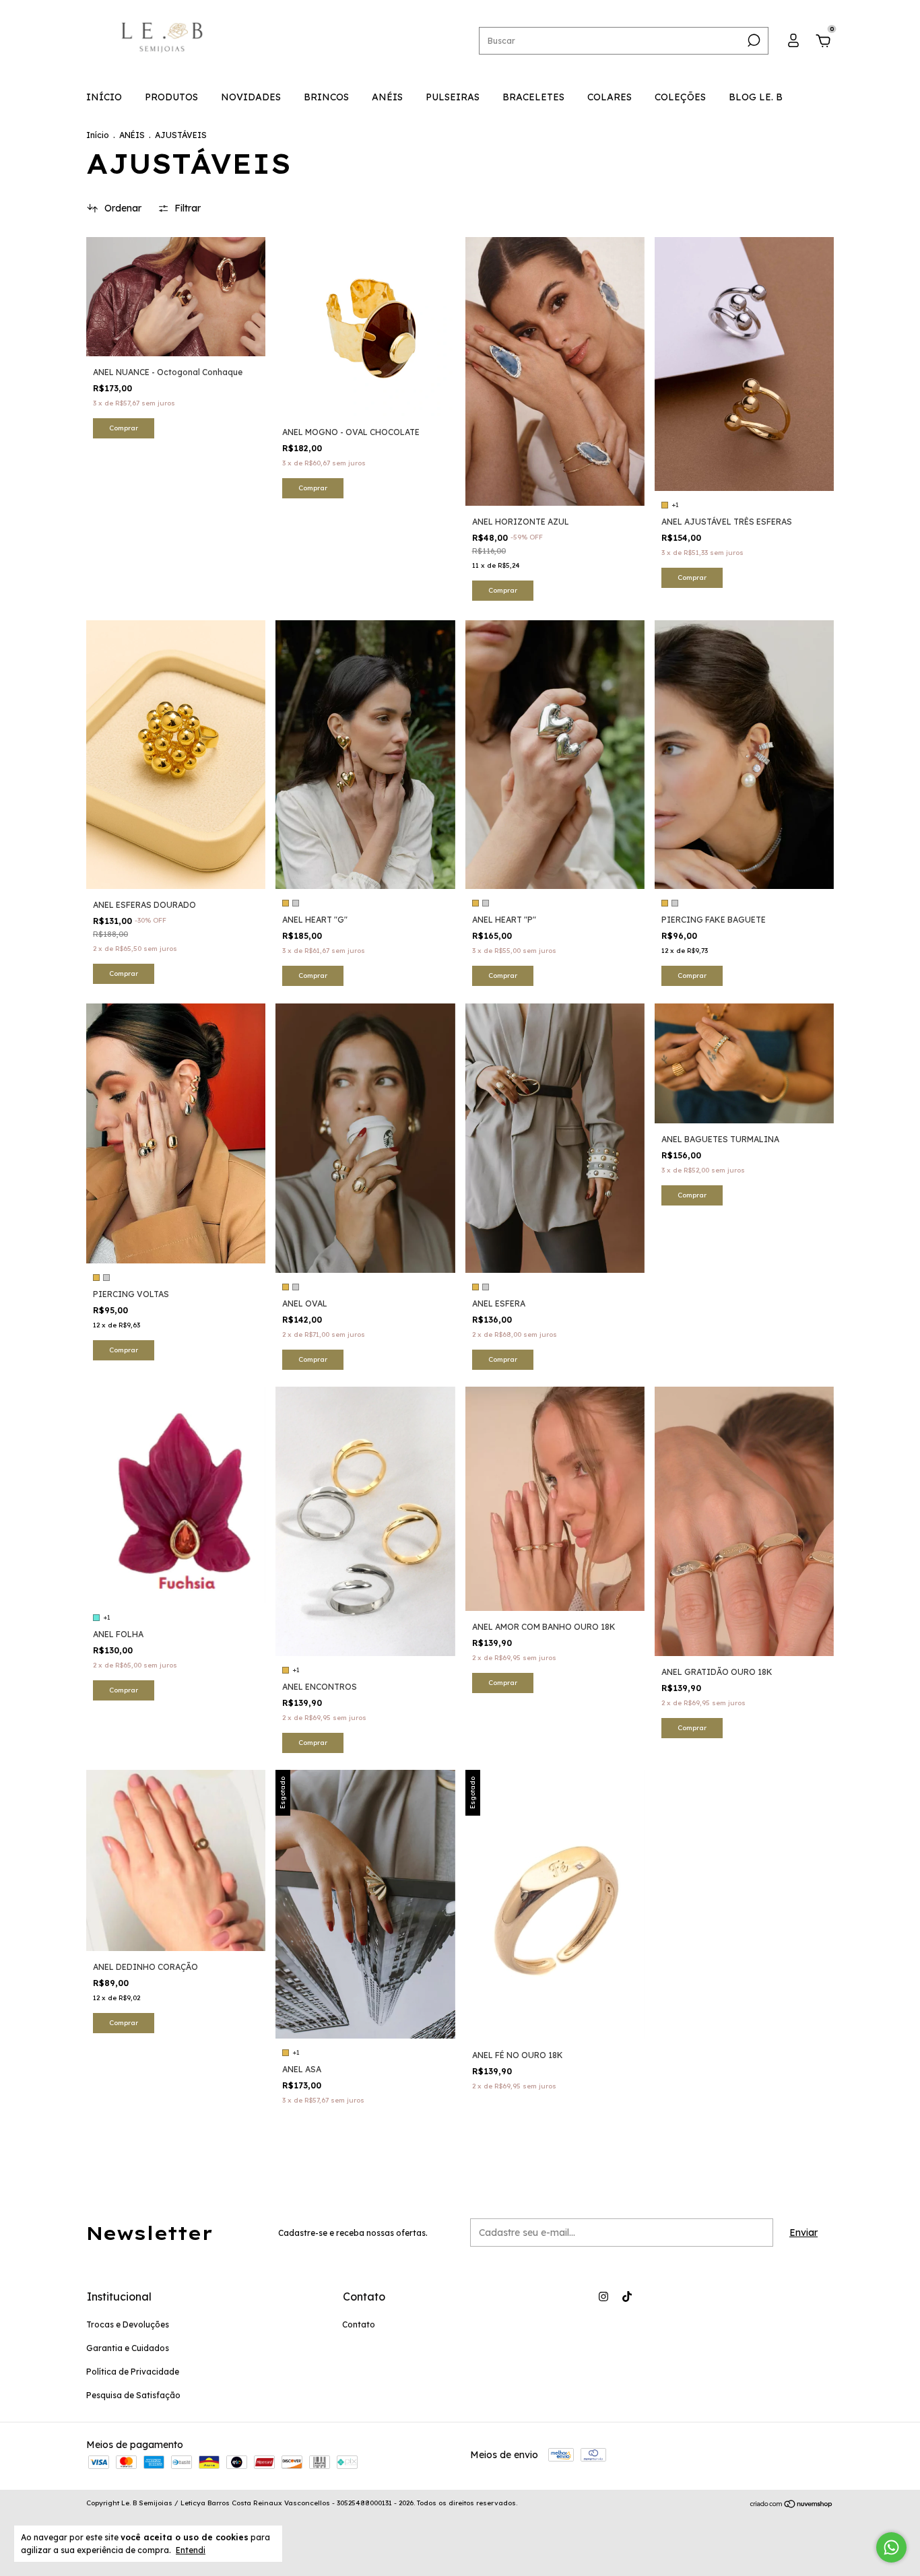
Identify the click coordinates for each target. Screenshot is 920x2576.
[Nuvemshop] (792, 2505)
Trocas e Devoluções (128, 2324)
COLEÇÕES (680, 97)
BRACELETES (533, 97)
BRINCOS (326, 97)
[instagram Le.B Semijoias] (603, 2297)
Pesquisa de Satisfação (133, 2395)
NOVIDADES (251, 97)
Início (98, 135)
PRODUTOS (171, 97)
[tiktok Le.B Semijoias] (627, 2297)
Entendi (191, 2550)
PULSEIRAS (453, 97)
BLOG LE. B (756, 97)
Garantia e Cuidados (128, 2348)
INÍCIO (104, 97)
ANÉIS (387, 97)
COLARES (610, 97)
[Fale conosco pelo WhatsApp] (891, 2547)
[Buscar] (753, 40)
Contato (359, 2324)
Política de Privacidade (133, 2372)
